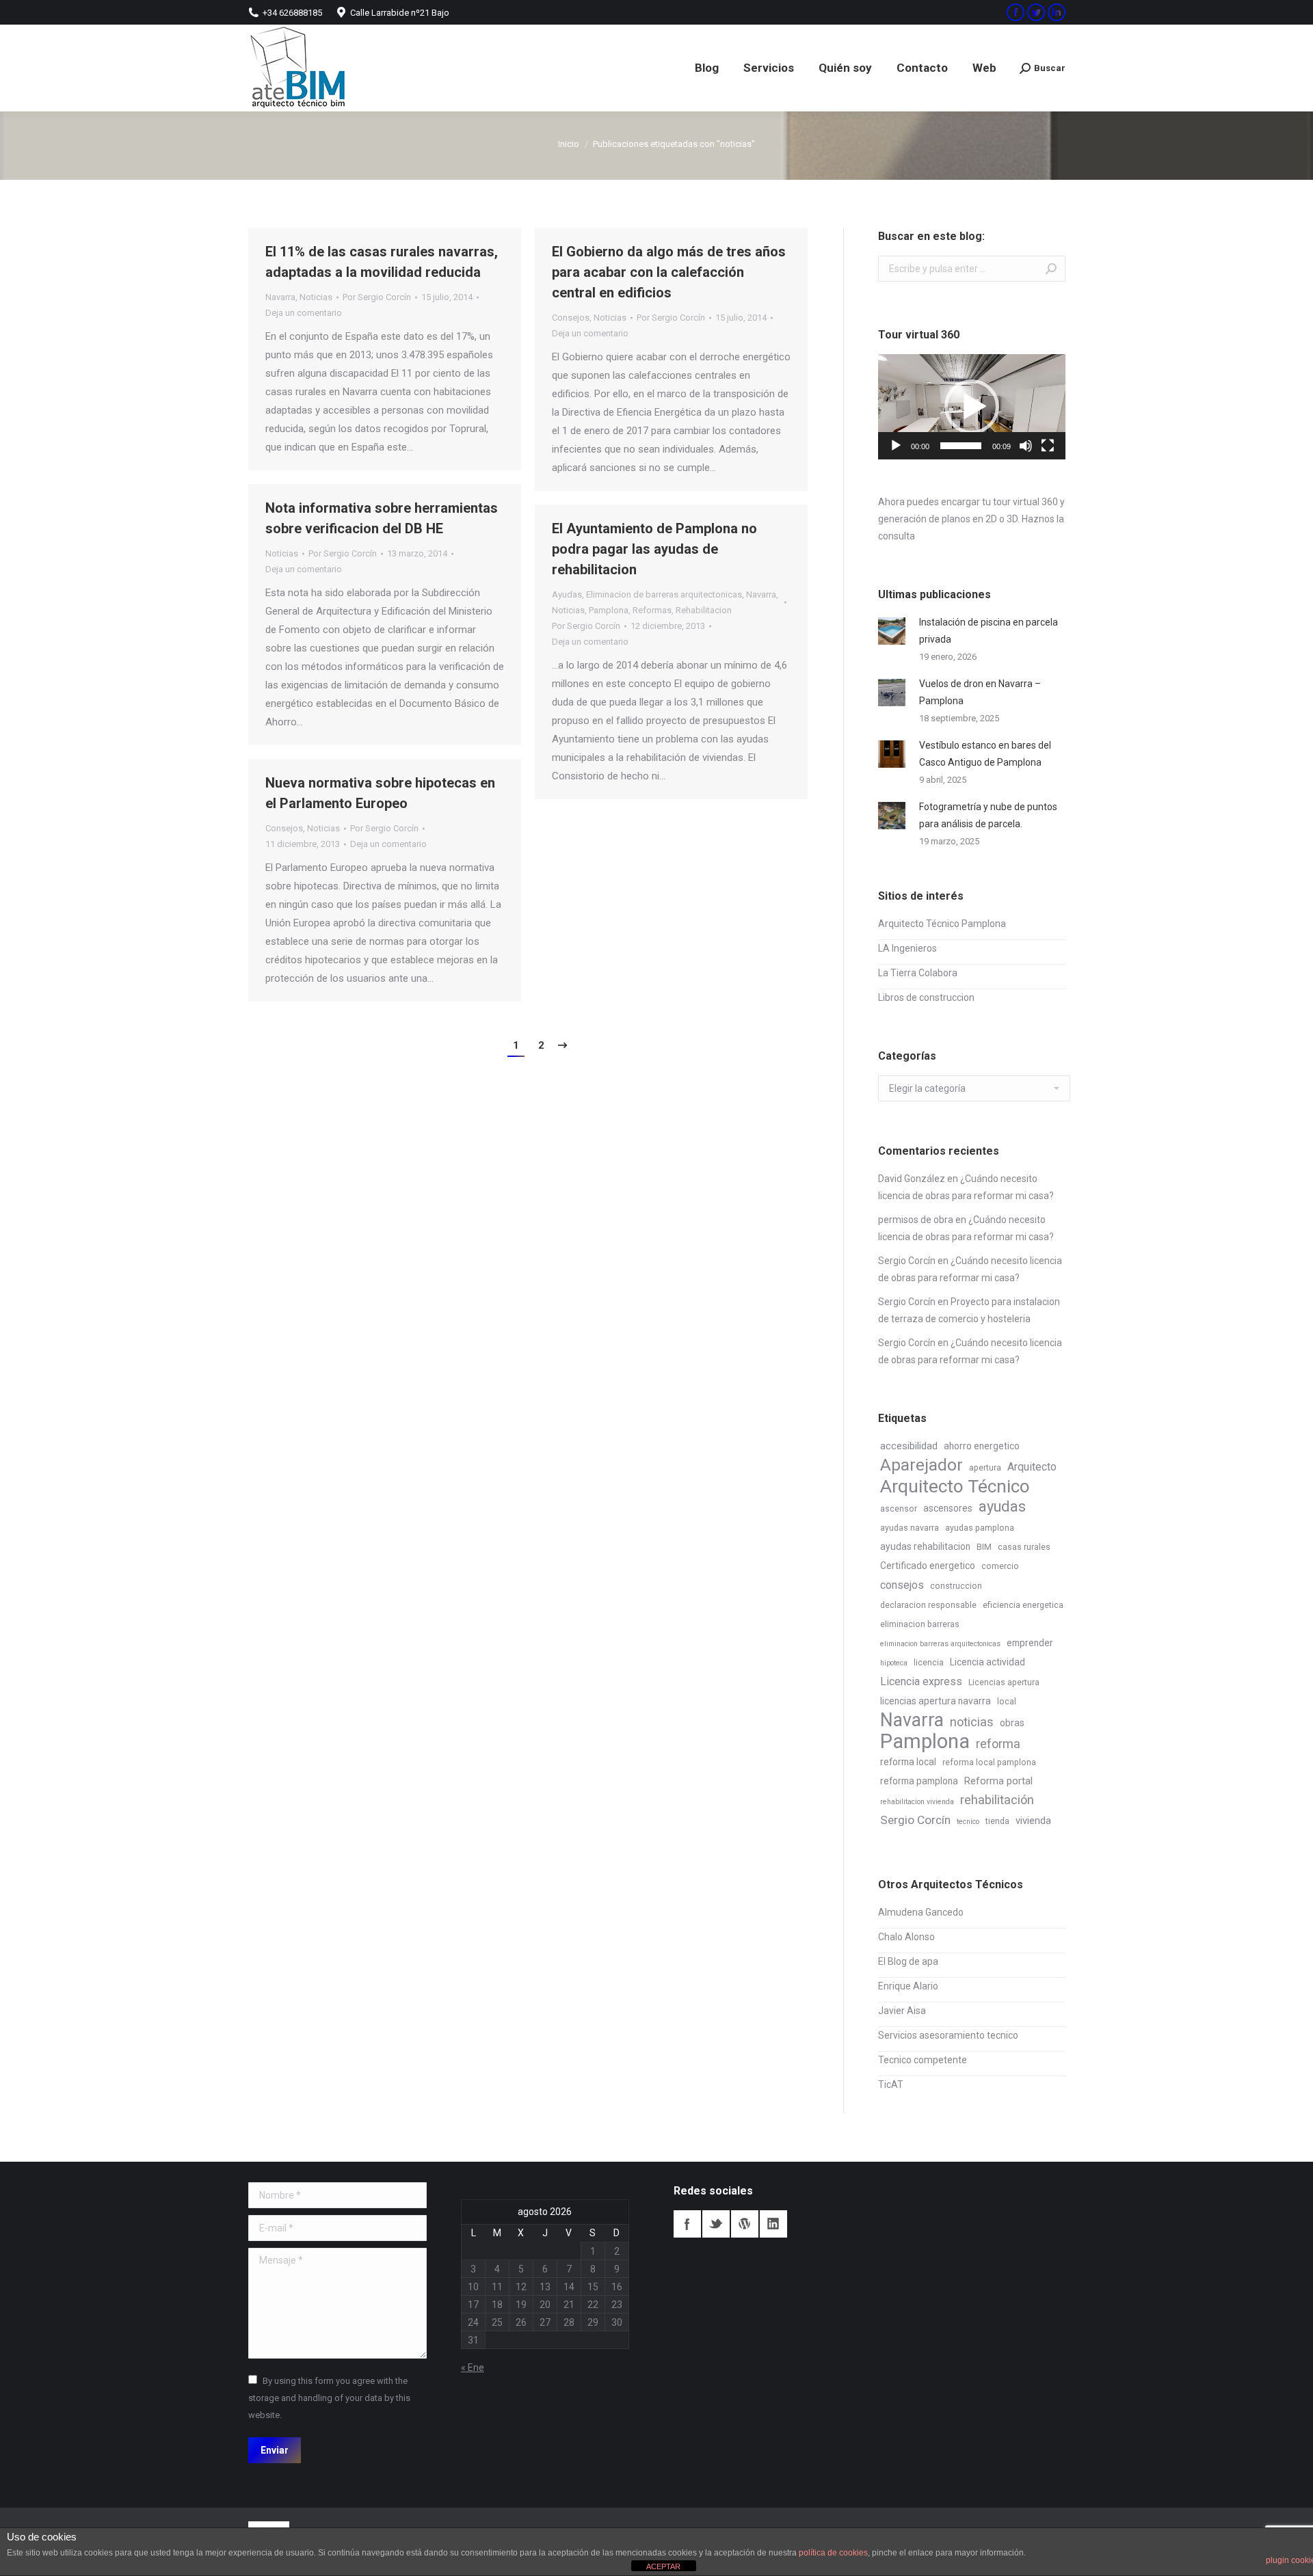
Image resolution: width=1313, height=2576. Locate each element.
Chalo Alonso (906, 1937)
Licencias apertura (1004, 1682)
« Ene (473, 2367)
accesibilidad (909, 1446)
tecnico (968, 1822)
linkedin (773, 2224)
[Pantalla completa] (1048, 446)
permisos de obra (916, 1220)
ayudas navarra (910, 1528)
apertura (985, 1468)
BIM (984, 1547)
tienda (997, 1821)
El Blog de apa (908, 1961)
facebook (687, 2224)
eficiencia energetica (1023, 1605)
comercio (1000, 1566)
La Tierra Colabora (918, 973)
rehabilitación (997, 1800)
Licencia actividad (987, 1662)
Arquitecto (1032, 1467)
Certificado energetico (928, 1566)
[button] (972, 407)
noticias (972, 1722)
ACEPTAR (663, 2566)
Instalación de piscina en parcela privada (989, 631)
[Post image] (892, 631)
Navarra (280, 297)
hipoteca (894, 1663)
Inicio (569, 144)
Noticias (316, 297)
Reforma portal (998, 1781)
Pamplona (609, 610)
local (1007, 1702)
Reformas (652, 610)
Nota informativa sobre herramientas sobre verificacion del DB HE (382, 518)
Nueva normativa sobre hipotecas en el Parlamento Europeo (380, 793)
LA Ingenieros (907, 948)
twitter (716, 2224)
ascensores (948, 1508)
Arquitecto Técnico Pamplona (942, 924)
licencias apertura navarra (936, 1701)
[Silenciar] (1026, 446)
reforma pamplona (919, 1781)
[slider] (961, 446)
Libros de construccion (926, 997)
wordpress (745, 2224)
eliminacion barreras (920, 1624)
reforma (998, 1744)
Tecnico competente (923, 2060)
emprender (1030, 1643)
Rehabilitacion (704, 610)
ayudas (1002, 1506)
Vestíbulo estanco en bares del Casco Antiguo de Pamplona (985, 754)
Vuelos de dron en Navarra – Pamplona (980, 692)
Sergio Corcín (907, 1261)
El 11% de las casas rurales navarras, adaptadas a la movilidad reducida (382, 262)
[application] (972, 407)
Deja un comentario (304, 313)
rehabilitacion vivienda (917, 1802)
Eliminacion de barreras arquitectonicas (664, 594)
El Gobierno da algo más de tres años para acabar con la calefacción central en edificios (669, 272)
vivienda (1033, 1821)
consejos (902, 1585)
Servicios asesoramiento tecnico (948, 2035)
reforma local (908, 1762)
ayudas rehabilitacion (925, 1546)
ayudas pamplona (980, 1528)
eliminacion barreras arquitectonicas (940, 1644)
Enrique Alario (908, 1986)
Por (377, 297)
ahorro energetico (982, 1446)
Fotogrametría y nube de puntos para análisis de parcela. (988, 815)
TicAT (891, 2084)
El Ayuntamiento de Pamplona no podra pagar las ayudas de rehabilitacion (654, 549)
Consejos (571, 318)
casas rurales (1024, 1547)
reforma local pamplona (989, 1762)
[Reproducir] (896, 446)
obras (1012, 1723)
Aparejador (921, 1465)
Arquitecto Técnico (955, 1487)
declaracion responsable (928, 1605)
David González (912, 1179)
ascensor (899, 1509)
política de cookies (833, 2553)
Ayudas (567, 594)
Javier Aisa (902, 2011)
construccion (956, 1586)
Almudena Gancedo (921, 1912)
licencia (929, 1663)
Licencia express (921, 1681)
